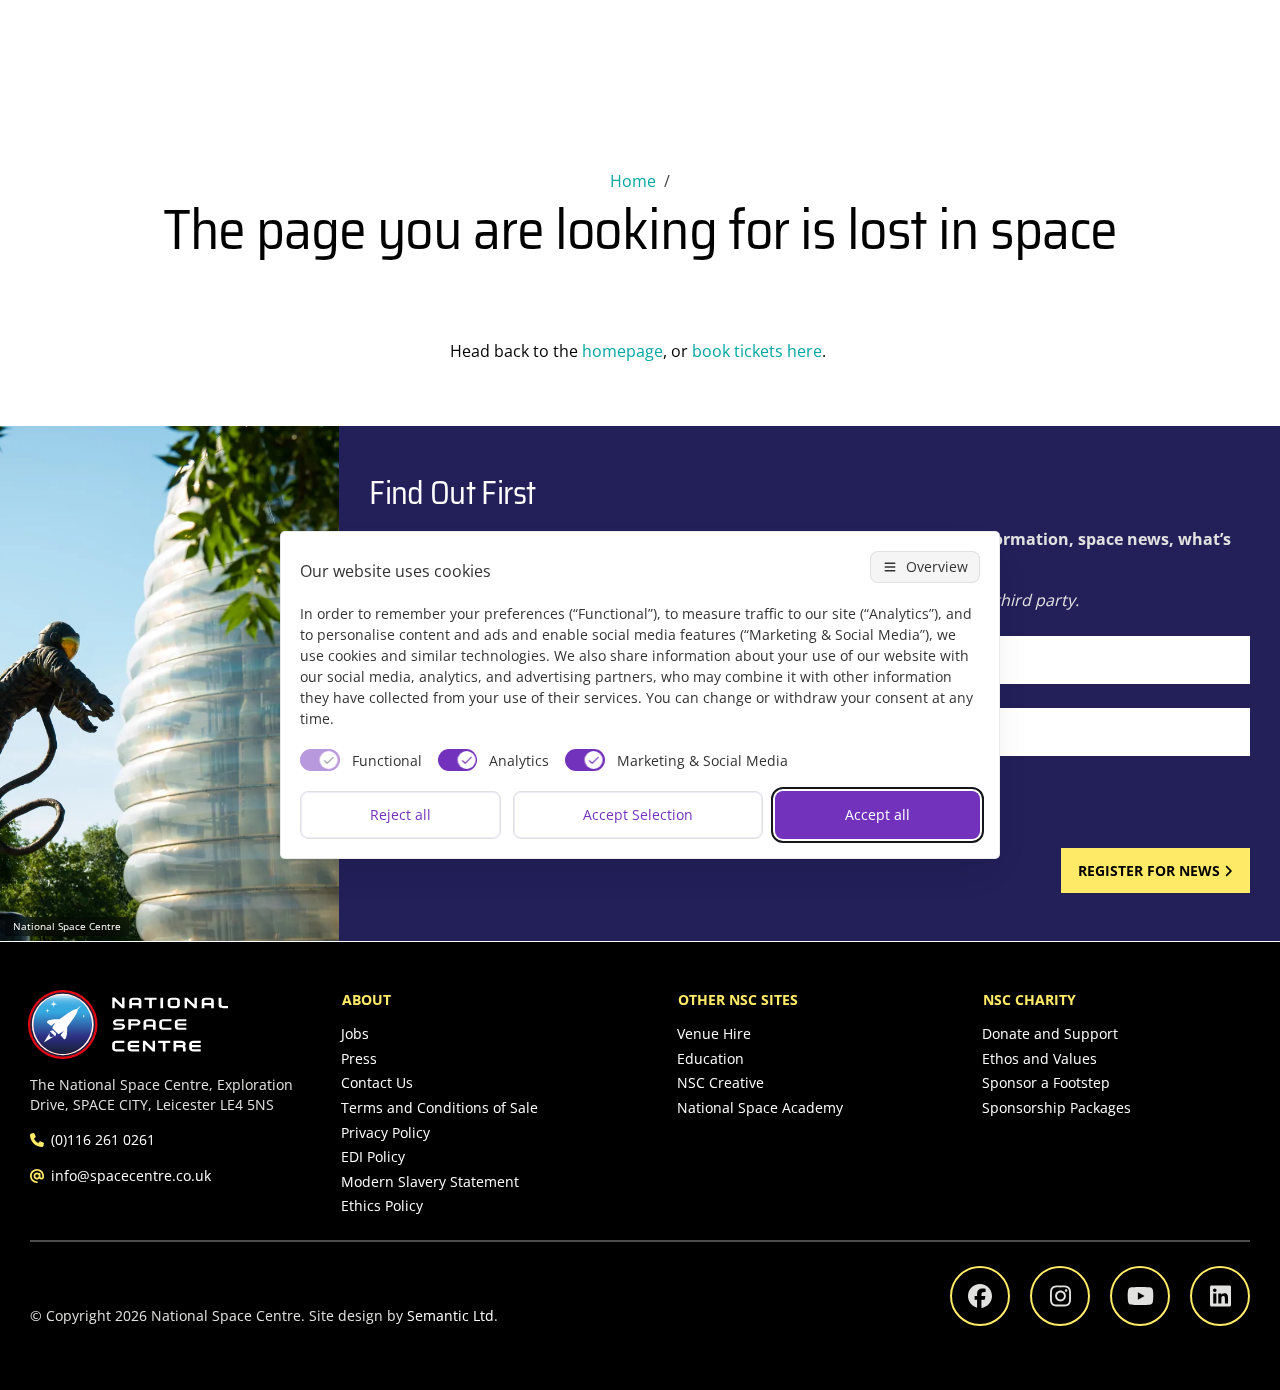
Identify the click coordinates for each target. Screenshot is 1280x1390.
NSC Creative (720, 1082)
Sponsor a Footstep (1046, 1082)
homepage (622, 351)
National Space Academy (760, 1107)
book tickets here (757, 351)
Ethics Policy (382, 1205)
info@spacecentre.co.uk (131, 1175)
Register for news (1149, 870)
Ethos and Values (1039, 1058)
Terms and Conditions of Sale (439, 1107)
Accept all (877, 814)
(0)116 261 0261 (103, 1139)
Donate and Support (1050, 1033)
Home (633, 181)
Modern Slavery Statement (430, 1181)
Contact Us (377, 1082)
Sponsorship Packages (1056, 1107)
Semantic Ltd (450, 1315)
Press (359, 1058)
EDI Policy (373, 1156)
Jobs (355, 1033)
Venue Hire (714, 1033)
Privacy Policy (385, 1132)
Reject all (400, 814)
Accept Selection (638, 814)
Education (710, 1058)
